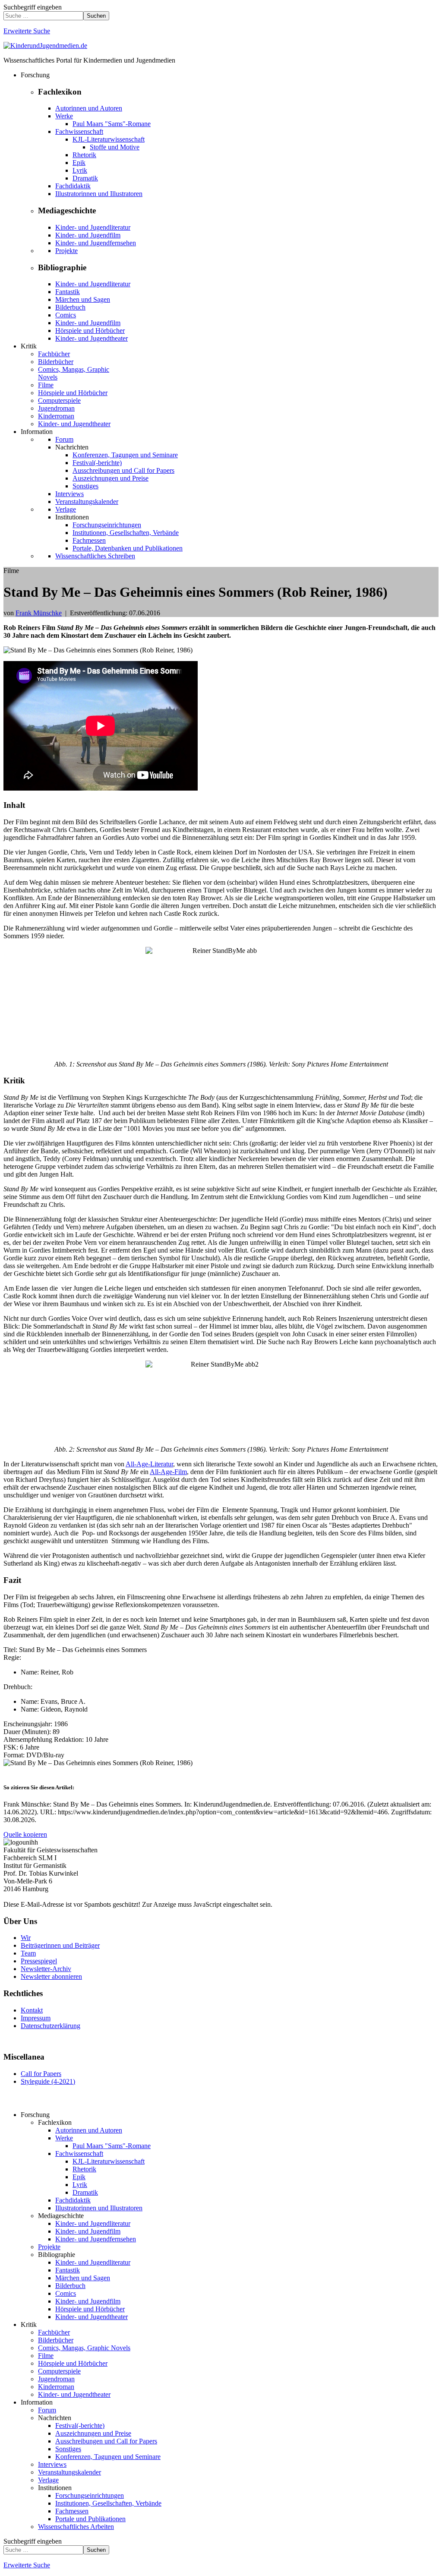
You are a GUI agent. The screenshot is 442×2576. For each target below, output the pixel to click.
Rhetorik (84, 155)
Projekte (66, 251)
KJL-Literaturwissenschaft (109, 139)
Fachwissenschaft (79, 131)
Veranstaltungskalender (87, 502)
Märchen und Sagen (83, 299)
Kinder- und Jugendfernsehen (96, 243)
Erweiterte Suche (27, 31)
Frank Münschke (39, 613)
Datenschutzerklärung (51, 2026)
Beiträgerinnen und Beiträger (60, 1945)
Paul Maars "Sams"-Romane (112, 124)
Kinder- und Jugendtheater (92, 338)
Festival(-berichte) (97, 463)
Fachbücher (54, 354)
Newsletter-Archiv (46, 1969)
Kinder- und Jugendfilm (88, 235)
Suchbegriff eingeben (33, 7)
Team (28, 1953)
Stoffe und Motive (115, 147)
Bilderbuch (70, 307)
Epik (79, 163)
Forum (64, 439)
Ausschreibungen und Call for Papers (123, 470)
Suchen (96, 16)
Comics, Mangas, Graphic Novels (84, 2348)
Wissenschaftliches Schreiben (95, 556)
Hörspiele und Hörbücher (90, 331)
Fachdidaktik (73, 186)
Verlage (66, 509)
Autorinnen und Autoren (89, 108)
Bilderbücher (56, 362)
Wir (26, 1938)
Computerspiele (59, 400)
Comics (66, 315)
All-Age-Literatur (149, 1464)
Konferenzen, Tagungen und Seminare (125, 455)
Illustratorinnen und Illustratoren (99, 194)
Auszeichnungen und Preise (110, 478)
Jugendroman (56, 408)
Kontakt (32, 2010)
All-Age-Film (168, 1472)
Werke (64, 116)
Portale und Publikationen (90, 2519)
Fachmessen (89, 540)
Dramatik (85, 178)
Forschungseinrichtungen (107, 525)
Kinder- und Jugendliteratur (93, 227)
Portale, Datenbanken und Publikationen (128, 548)
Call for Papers (41, 2074)
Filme (46, 385)
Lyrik (80, 170)
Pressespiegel (39, 1961)
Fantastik (68, 292)
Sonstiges (85, 486)
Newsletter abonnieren (51, 1976)
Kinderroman (56, 416)
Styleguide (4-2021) (48, 2081)
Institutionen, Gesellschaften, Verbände (126, 533)
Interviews (69, 494)
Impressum (36, 2018)
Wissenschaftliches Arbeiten (76, 2527)
